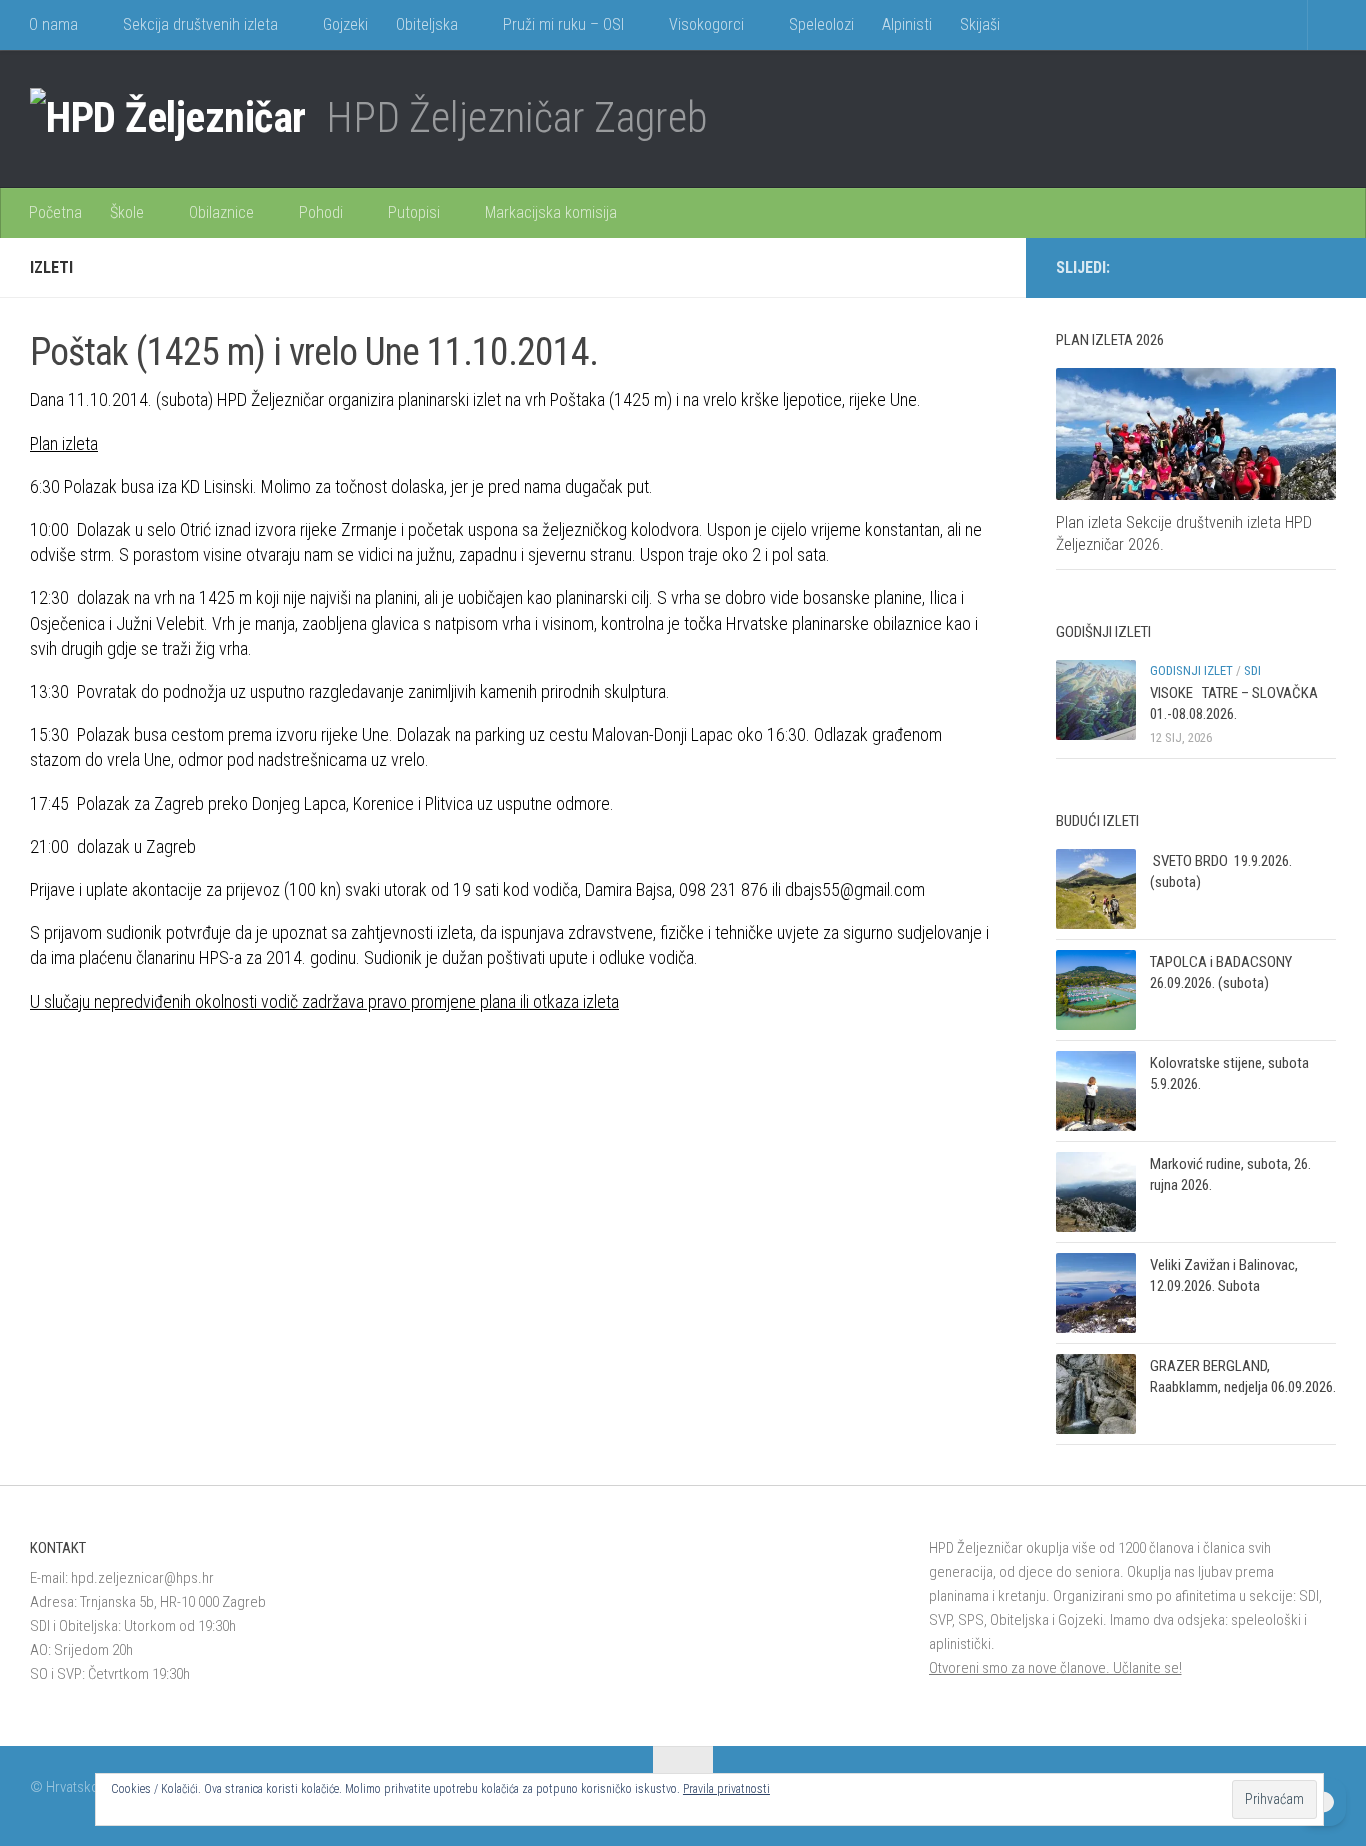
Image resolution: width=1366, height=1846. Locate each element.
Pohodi (321, 212)
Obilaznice (221, 212)
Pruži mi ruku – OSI (563, 24)
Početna (55, 212)
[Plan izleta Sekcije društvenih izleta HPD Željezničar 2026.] (1196, 434)
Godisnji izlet (1191, 670)
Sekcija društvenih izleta (200, 24)
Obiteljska (427, 24)
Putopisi (414, 212)
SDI (1252, 670)
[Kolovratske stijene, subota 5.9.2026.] (1096, 1091)
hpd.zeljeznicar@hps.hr (142, 1578)
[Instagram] (1292, 267)
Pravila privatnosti (726, 1789)
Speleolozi (821, 24)
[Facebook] (1260, 267)
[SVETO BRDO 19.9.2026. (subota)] (1096, 889)
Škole (127, 212)
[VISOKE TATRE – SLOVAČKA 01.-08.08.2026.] (1096, 700)
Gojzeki (345, 24)
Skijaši (980, 24)
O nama (53, 24)
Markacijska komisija (551, 212)
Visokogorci (706, 24)
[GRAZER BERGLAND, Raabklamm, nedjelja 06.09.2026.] (1096, 1394)
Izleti (51, 267)
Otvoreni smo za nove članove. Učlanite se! (1055, 1668)
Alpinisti (907, 24)
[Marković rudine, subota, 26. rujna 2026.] (1096, 1192)
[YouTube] (1324, 267)
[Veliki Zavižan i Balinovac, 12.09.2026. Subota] (1096, 1293)
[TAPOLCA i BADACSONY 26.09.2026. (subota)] (1096, 990)
